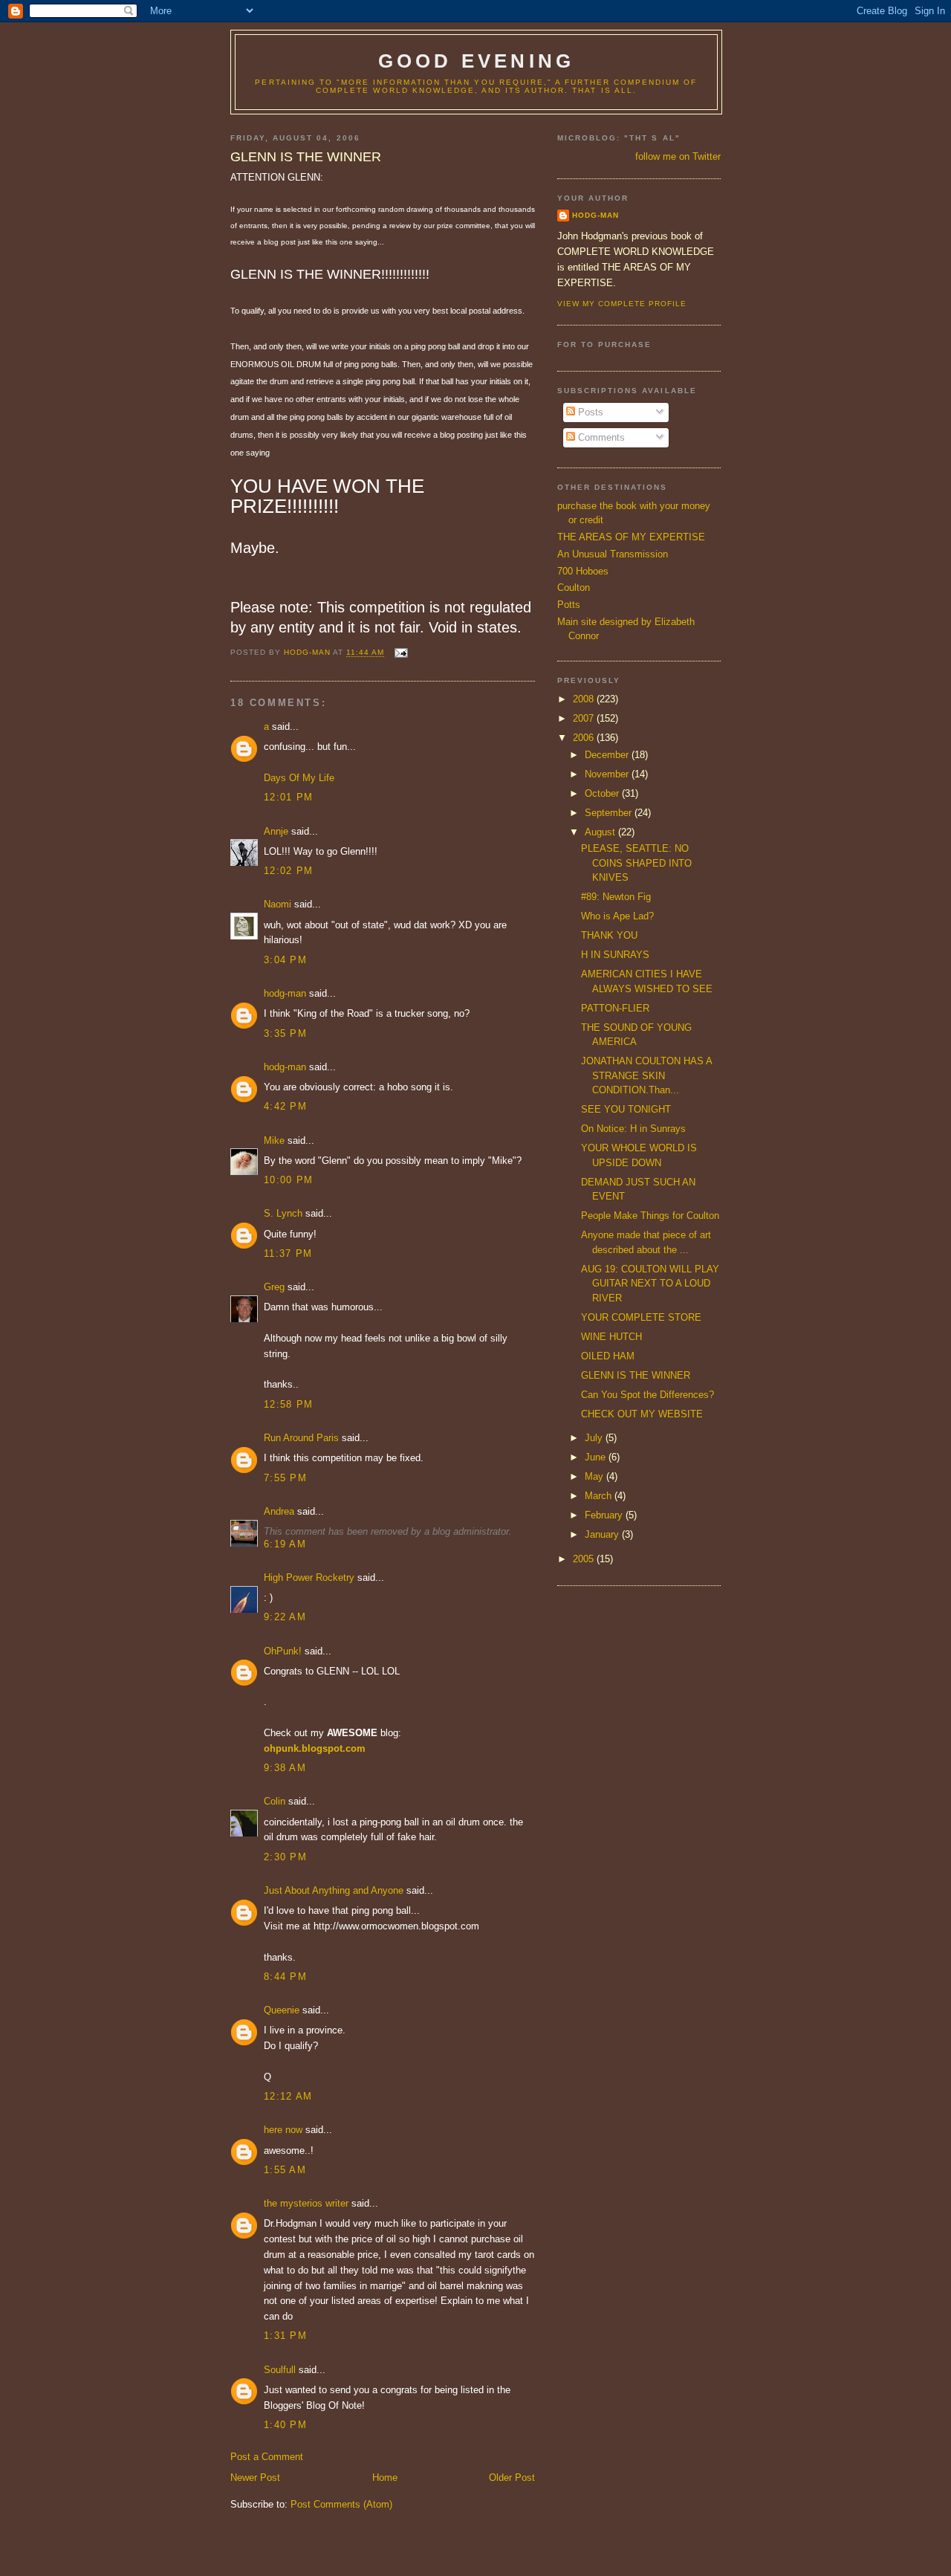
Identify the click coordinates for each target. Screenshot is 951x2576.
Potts (569, 605)
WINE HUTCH (611, 1337)
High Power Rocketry (309, 1577)
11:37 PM (288, 1253)
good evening (476, 61)
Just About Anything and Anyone (334, 1890)
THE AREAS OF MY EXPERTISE (631, 537)
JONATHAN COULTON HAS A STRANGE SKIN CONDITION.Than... (646, 1075)
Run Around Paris (301, 1438)
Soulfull (280, 2370)
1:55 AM (285, 2170)
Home (385, 2478)
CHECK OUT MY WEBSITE (642, 1414)
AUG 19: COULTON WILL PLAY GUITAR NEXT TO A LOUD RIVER (650, 1284)
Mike (274, 1140)
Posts (589, 412)
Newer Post (255, 2478)
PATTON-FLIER (615, 1008)
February (605, 1515)
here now (283, 2130)
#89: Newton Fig (616, 897)
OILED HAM (608, 1356)
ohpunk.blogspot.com (315, 1748)
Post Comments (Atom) (341, 2504)
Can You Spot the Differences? (647, 1395)
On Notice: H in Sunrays (633, 1129)
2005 (585, 1559)
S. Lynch (283, 1213)
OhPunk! (283, 1651)
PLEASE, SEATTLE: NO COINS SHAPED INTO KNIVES (636, 863)
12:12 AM (288, 2096)
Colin (275, 1801)
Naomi (277, 904)
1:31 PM (285, 2336)
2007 (585, 718)
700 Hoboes (583, 571)
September (610, 813)
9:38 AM (285, 1768)
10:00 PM (288, 1180)
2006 (585, 738)
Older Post (512, 2478)
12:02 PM (288, 871)
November (608, 774)
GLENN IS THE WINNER (636, 1375)
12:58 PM (288, 1404)
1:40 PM (285, 2425)
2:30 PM (285, 1857)
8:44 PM (285, 1977)
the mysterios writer (306, 2203)
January (603, 1534)
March (600, 1496)
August (601, 832)
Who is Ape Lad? (617, 916)
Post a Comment (267, 2457)
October (603, 793)
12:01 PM (288, 797)
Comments (600, 437)
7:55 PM (285, 1478)
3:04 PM (285, 960)
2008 (585, 699)
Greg (274, 1287)
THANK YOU (609, 935)
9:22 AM (285, 1617)
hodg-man (285, 993)
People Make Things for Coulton (650, 1216)
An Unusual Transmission (613, 554)
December (608, 755)
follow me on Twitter (678, 156)
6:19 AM (285, 1544)
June (597, 1457)
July (595, 1438)
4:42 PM (285, 1106)
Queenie (282, 2010)
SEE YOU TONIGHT (626, 1109)
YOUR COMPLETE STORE (641, 1317)
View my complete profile (622, 304)
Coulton (574, 588)
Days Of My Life (299, 778)
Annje (276, 831)
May (595, 1476)
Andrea (279, 1511)
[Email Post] (400, 653)
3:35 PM (285, 1033)
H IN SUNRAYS (615, 955)
